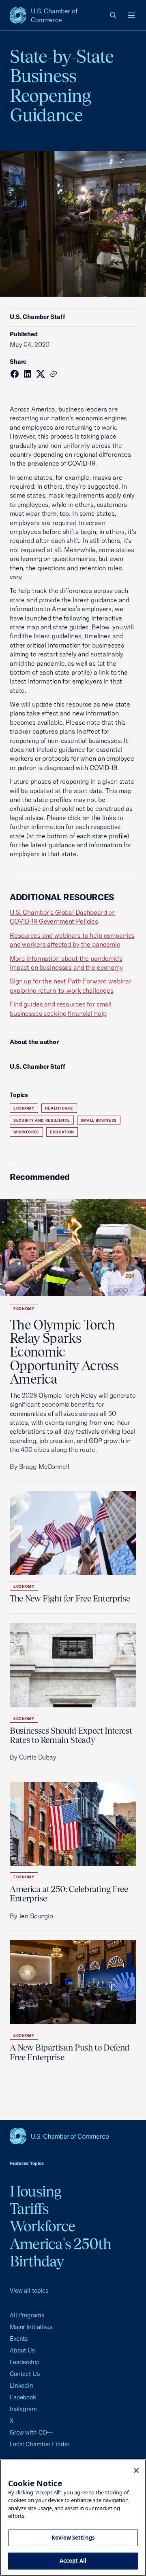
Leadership (25, 2362)
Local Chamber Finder (40, 2444)
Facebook (23, 2397)
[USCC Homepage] (73, 2136)
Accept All (73, 2561)
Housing (36, 2191)
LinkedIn (21, 2385)
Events (19, 2339)
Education (62, 1132)
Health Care (59, 1108)
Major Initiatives (31, 2327)
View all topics (29, 2290)
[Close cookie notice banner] (136, 2471)
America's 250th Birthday (61, 2252)
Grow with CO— (31, 2432)
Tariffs (29, 2209)
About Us (22, 2350)
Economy (24, 1108)
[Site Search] (114, 15)
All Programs (27, 2315)
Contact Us (25, 2374)
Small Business (99, 1120)
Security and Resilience (42, 1120)
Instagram (23, 2409)
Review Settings (73, 2538)
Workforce (26, 1132)
